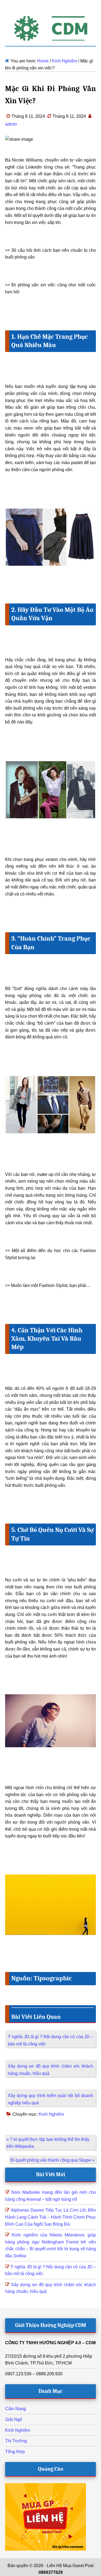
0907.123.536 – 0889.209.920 (34, 2374)
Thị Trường (16, 2441)
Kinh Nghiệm (51, 2114)
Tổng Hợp (15, 2452)
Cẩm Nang (15, 2409)
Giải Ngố (14, 2419)
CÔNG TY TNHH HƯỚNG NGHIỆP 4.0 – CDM (50, 2343)
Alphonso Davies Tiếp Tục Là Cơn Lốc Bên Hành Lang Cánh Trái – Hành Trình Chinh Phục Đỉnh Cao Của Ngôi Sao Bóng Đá (51, 2217)
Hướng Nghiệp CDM (51, 28)
